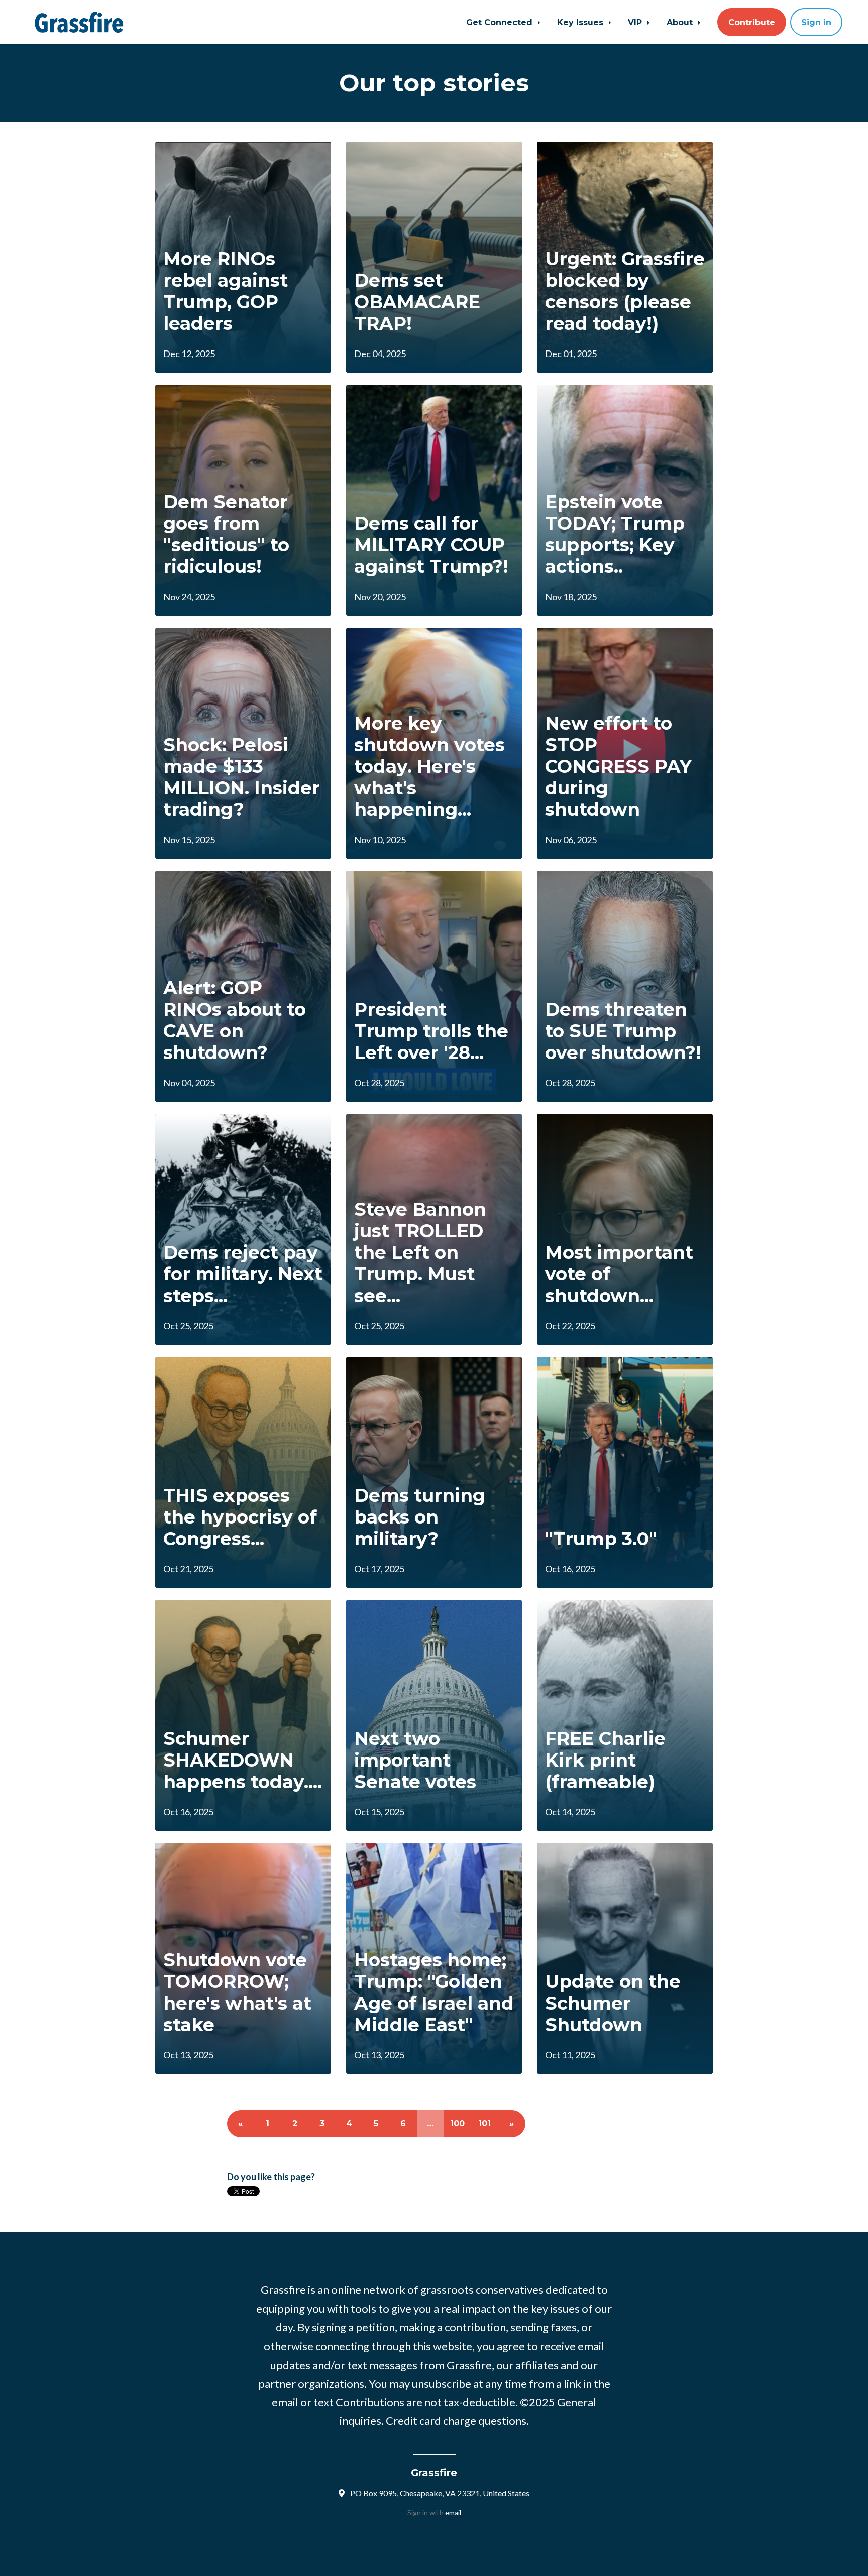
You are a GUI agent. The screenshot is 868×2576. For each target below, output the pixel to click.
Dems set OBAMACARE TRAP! (417, 302)
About (681, 22)
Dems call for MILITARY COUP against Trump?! (431, 545)
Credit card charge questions (456, 2421)
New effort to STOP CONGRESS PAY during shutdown (618, 767)
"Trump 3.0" (601, 1539)
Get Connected (501, 22)
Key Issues (581, 22)
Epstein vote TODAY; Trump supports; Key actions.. (615, 534)
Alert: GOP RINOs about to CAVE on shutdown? (235, 1020)
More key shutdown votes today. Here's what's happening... (429, 767)
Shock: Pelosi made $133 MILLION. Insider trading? (242, 777)
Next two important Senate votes (415, 1760)
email (453, 2512)
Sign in (816, 22)
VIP (636, 22)
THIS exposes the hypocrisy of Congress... (240, 1517)
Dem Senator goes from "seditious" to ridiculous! (226, 534)
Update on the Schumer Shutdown (613, 2003)
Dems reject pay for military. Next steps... (243, 1274)
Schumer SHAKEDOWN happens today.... (243, 1760)
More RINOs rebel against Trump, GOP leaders (226, 291)
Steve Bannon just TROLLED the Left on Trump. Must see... (420, 1253)
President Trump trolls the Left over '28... (431, 1031)
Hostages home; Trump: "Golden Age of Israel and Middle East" (434, 1993)
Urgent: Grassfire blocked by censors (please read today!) (625, 291)
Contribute (752, 22)
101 (484, 2123)
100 (457, 2123)
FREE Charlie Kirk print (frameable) (605, 1760)
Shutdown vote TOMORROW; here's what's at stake (237, 1993)
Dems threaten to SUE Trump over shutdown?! (623, 1031)
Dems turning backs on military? (420, 1517)
